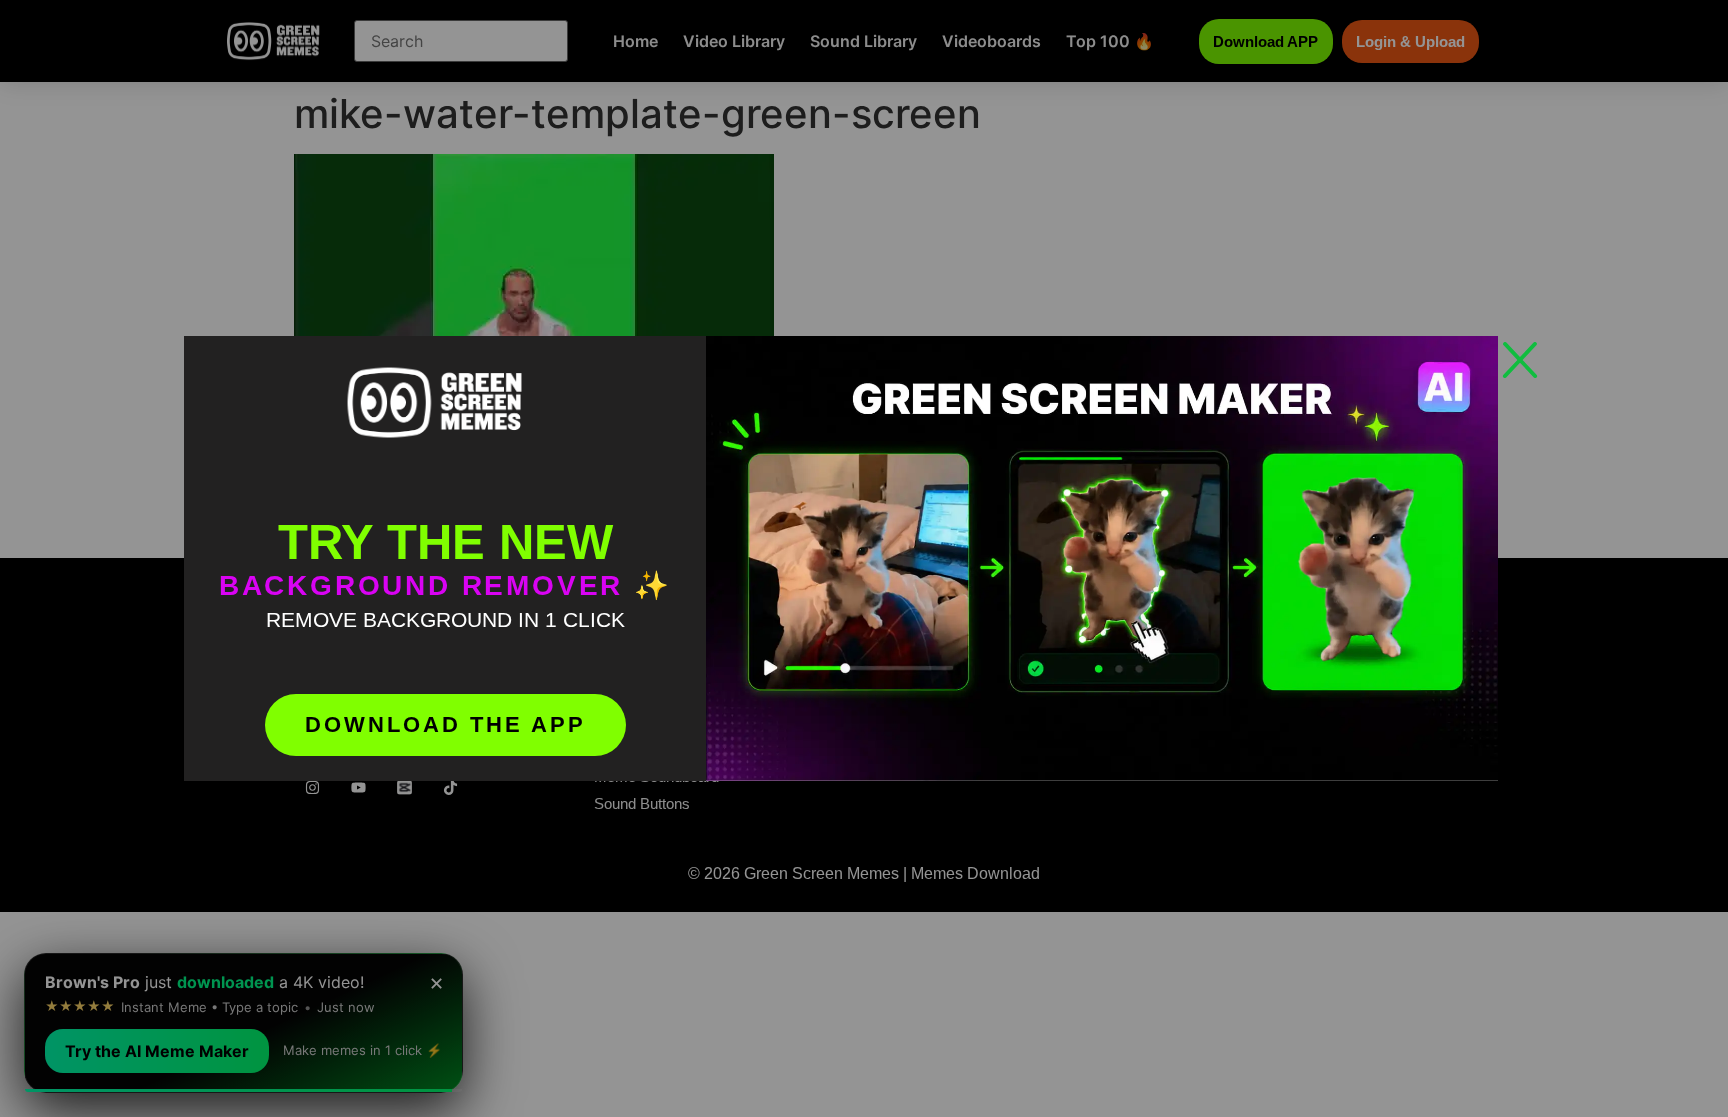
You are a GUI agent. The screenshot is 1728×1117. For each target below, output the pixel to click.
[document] (864, 558)
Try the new (445, 542)
